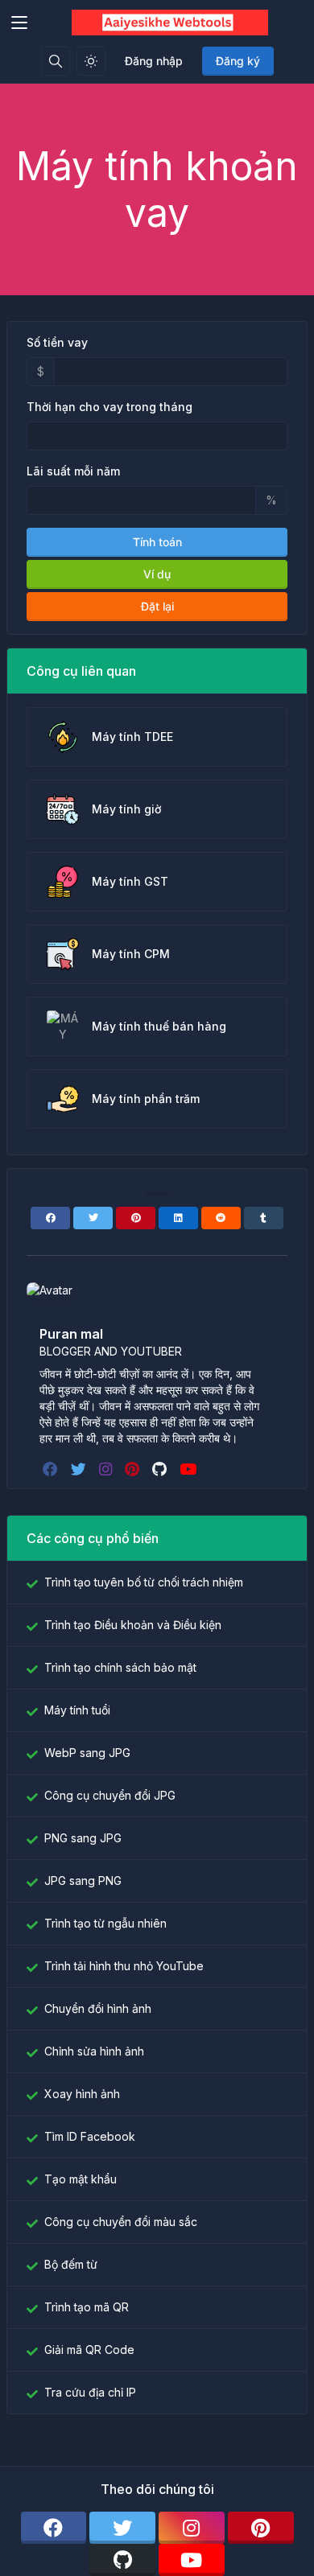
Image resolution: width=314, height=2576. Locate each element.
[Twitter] (93, 1218)
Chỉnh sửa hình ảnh (94, 2051)
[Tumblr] (264, 1218)
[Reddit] (221, 1218)
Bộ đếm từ (71, 2264)
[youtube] (190, 1469)
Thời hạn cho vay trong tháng (109, 407)
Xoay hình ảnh (82, 2094)
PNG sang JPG (83, 1838)
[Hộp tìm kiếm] (56, 61)
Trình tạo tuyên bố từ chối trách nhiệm (144, 1582)
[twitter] (80, 1469)
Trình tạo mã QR (87, 2307)
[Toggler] (19, 23)
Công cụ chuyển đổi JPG (110, 1795)
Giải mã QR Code (89, 2350)
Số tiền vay (57, 342)
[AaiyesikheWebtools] (170, 23)
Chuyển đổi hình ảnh (98, 2008)
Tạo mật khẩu (81, 2179)
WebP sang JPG (87, 1753)
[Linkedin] (178, 1218)
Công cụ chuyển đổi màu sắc (121, 2222)
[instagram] (107, 1469)
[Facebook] (50, 1218)
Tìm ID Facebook (90, 2136)
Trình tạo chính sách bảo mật (120, 1667)
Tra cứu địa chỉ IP (90, 2392)
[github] (161, 1469)
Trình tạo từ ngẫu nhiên (105, 1923)
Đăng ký (238, 61)
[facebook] (52, 1469)
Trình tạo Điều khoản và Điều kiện (133, 1625)
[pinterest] (134, 1469)
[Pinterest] (136, 1218)
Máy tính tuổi (77, 1710)
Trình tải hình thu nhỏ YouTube (124, 1966)
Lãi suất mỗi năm (73, 471)
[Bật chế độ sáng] (91, 61)
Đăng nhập (154, 61)
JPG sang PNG (83, 1881)
